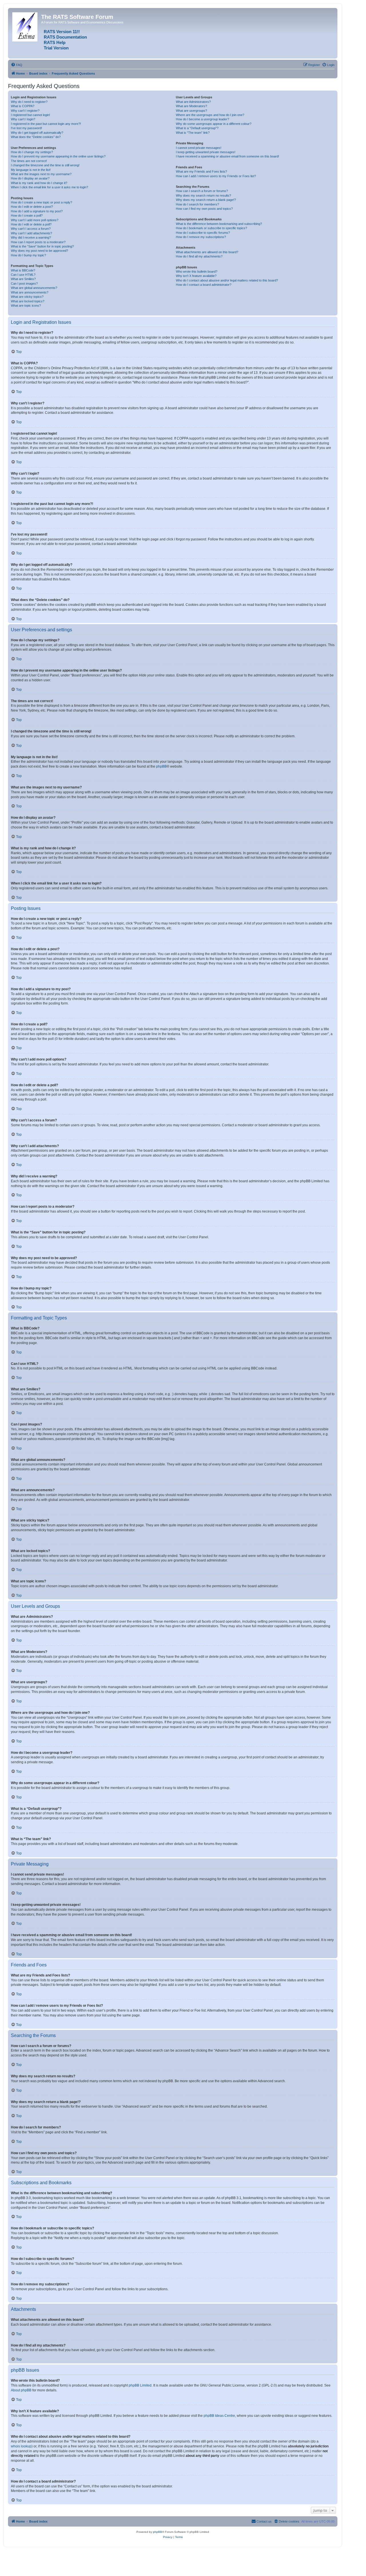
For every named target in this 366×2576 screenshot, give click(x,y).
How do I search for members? (197, 204)
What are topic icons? (26, 305)
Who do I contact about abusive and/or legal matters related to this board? (227, 280)
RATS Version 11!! (62, 32)
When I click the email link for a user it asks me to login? (49, 187)
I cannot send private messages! (199, 148)
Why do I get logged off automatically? (37, 133)
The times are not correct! (29, 161)
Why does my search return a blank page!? (206, 200)
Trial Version (56, 48)
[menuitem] (17, 65)
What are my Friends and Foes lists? (201, 171)
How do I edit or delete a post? (32, 207)
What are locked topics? (28, 301)
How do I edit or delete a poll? (31, 224)
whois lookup (21, 2446)
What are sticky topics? (27, 297)
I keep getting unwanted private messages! (206, 152)
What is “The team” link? (193, 133)
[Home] (25, 26)
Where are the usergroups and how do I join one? (210, 115)
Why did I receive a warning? (31, 237)
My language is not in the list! (31, 170)
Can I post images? (24, 283)
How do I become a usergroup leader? (202, 119)
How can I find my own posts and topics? (204, 209)
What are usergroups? (191, 111)
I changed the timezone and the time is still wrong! (45, 165)
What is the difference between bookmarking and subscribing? (219, 224)
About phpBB (21, 2390)
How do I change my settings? (32, 152)
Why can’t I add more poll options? (35, 220)
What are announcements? (30, 292)
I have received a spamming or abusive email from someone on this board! (227, 156)
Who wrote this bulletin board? (197, 271)
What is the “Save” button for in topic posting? (42, 246)
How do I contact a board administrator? (204, 285)
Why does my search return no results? (203, 195)
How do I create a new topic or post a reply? (41, 202)
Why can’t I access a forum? (31, 229)
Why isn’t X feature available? (196, 276)
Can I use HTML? (23, 275)
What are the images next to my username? (41, 174)
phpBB (161, 766)
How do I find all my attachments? (199, 256)
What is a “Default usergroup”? (197, 128)
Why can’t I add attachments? (31, 233)
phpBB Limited (140, 2385)
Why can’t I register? (25, 111)
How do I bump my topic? (28, 255)
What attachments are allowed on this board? (207, 252)
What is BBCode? (23, 270)
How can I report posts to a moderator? (38, 242)
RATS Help (55, 43)
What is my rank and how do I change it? (39, 183)
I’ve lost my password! (26, 128)
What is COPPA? (23, 106)
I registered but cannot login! (30, 115)
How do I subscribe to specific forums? (203, 233)
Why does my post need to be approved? (39, 251)
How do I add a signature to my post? (37, 211)
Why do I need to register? (29, 102)
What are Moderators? (191, 106)
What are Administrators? (193, 102)
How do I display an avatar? (30, 178)
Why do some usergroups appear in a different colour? (214, 124)
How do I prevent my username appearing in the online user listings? (58, 156)
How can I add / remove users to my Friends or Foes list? (216, 176)
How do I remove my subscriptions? (201, 237)
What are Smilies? (23, 279)
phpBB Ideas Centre (219, 2416)
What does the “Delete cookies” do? (36, 137)
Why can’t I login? (23, 119)
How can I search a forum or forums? (202, 191)
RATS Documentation (65, 37)
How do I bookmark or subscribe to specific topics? (211, 228)
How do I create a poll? (27, 215)
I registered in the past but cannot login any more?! (46, 124)
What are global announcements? (34, 288)
